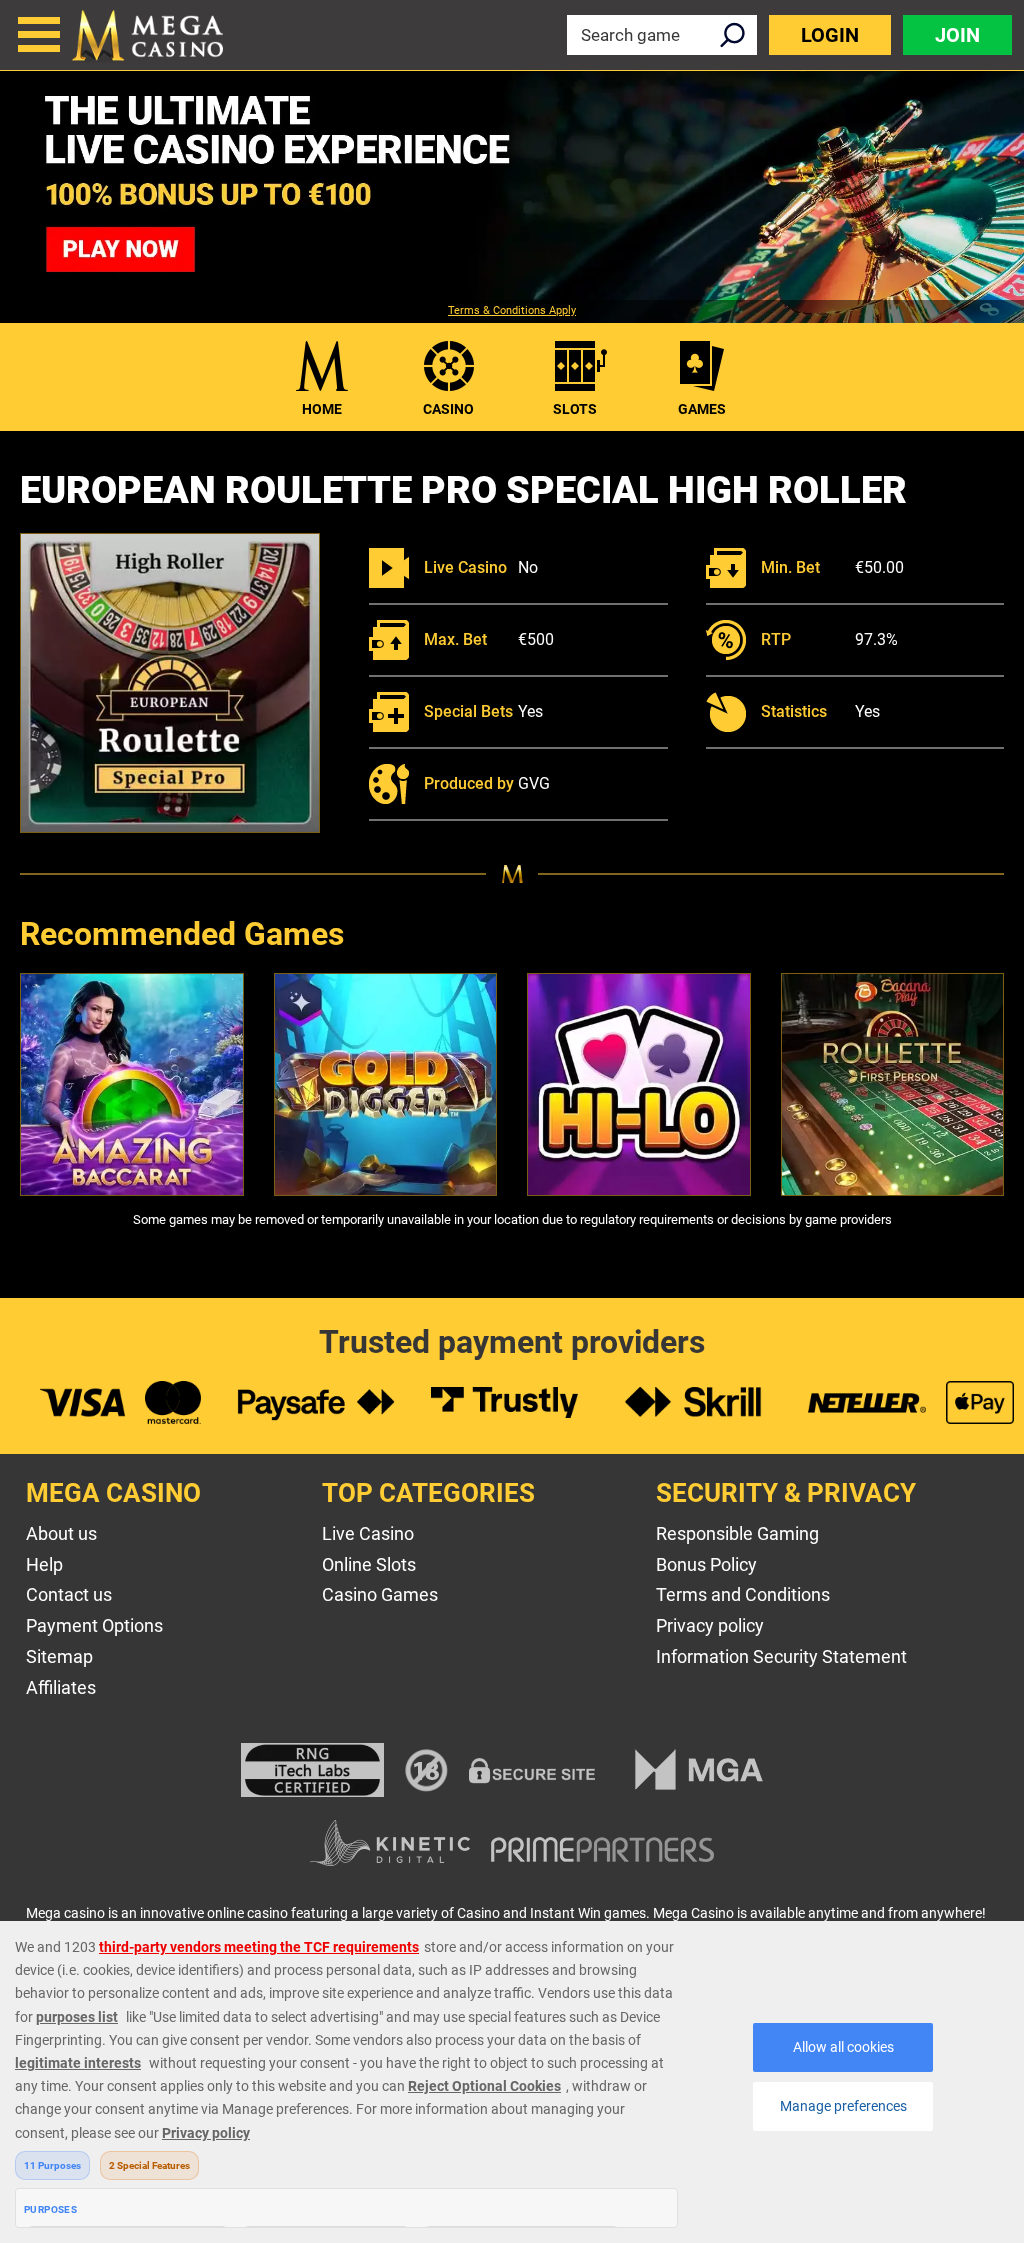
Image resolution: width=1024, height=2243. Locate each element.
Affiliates (61, 1687)
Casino (448, 409)
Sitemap (59, 1656)
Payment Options (94, 1625)
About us (61, 1533)
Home (322, 409)
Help (44, 1564)
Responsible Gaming (737, 1533)
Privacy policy (710, 1625)
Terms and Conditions (743, 1594)
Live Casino (368, 1533)
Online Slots (369, 1564)
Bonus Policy (706, 1564)
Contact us (69, 1594)
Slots (575, 409)
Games (702, 409)
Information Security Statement (781, 1656)
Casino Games (380, 1594)
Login (830, 35)
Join (957, 35)
